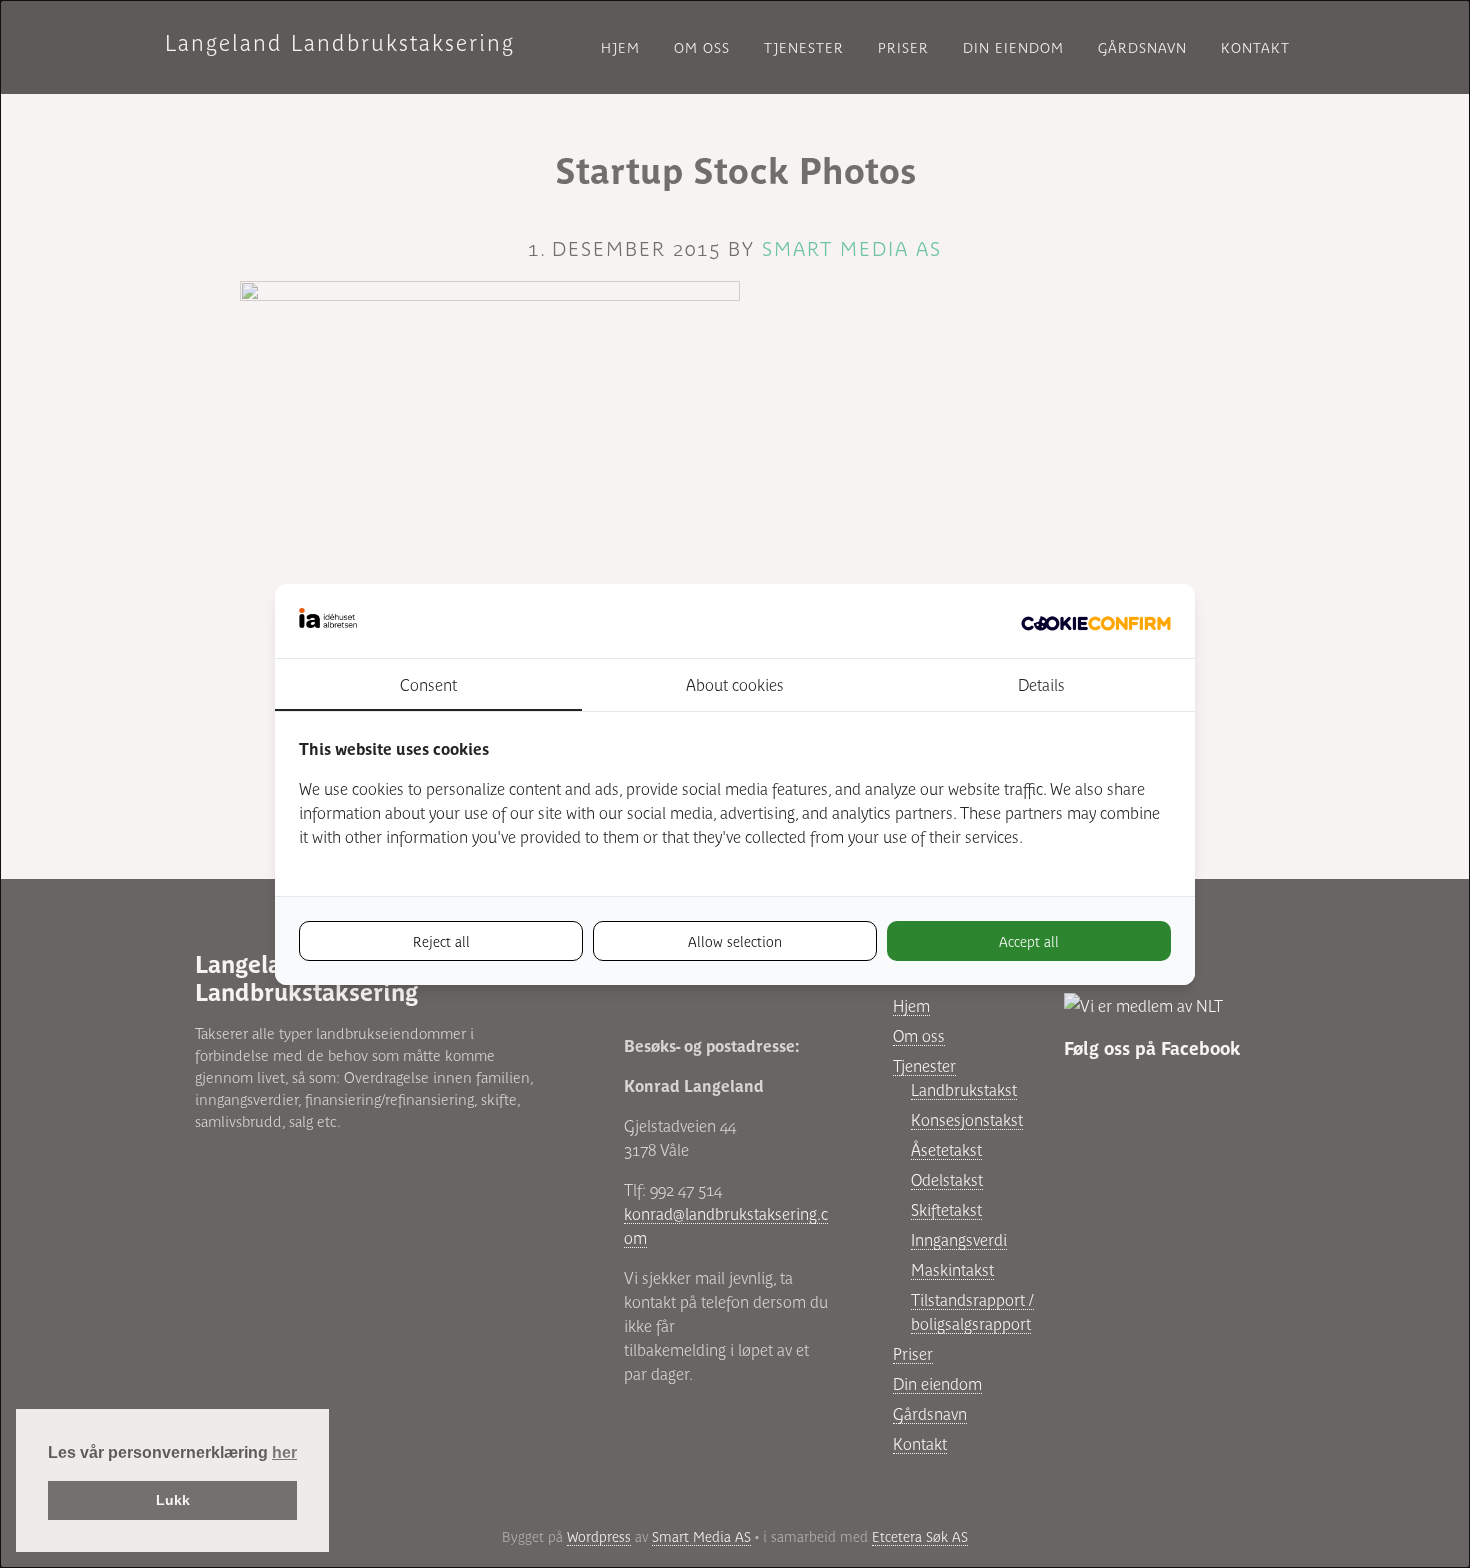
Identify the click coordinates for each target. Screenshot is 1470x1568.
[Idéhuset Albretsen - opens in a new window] (1096, 621)
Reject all (441, 941)
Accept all (1029, 941)
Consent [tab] (428, 684)
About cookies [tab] (735, 684)
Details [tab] (1041, 684)
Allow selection (735, 941)
